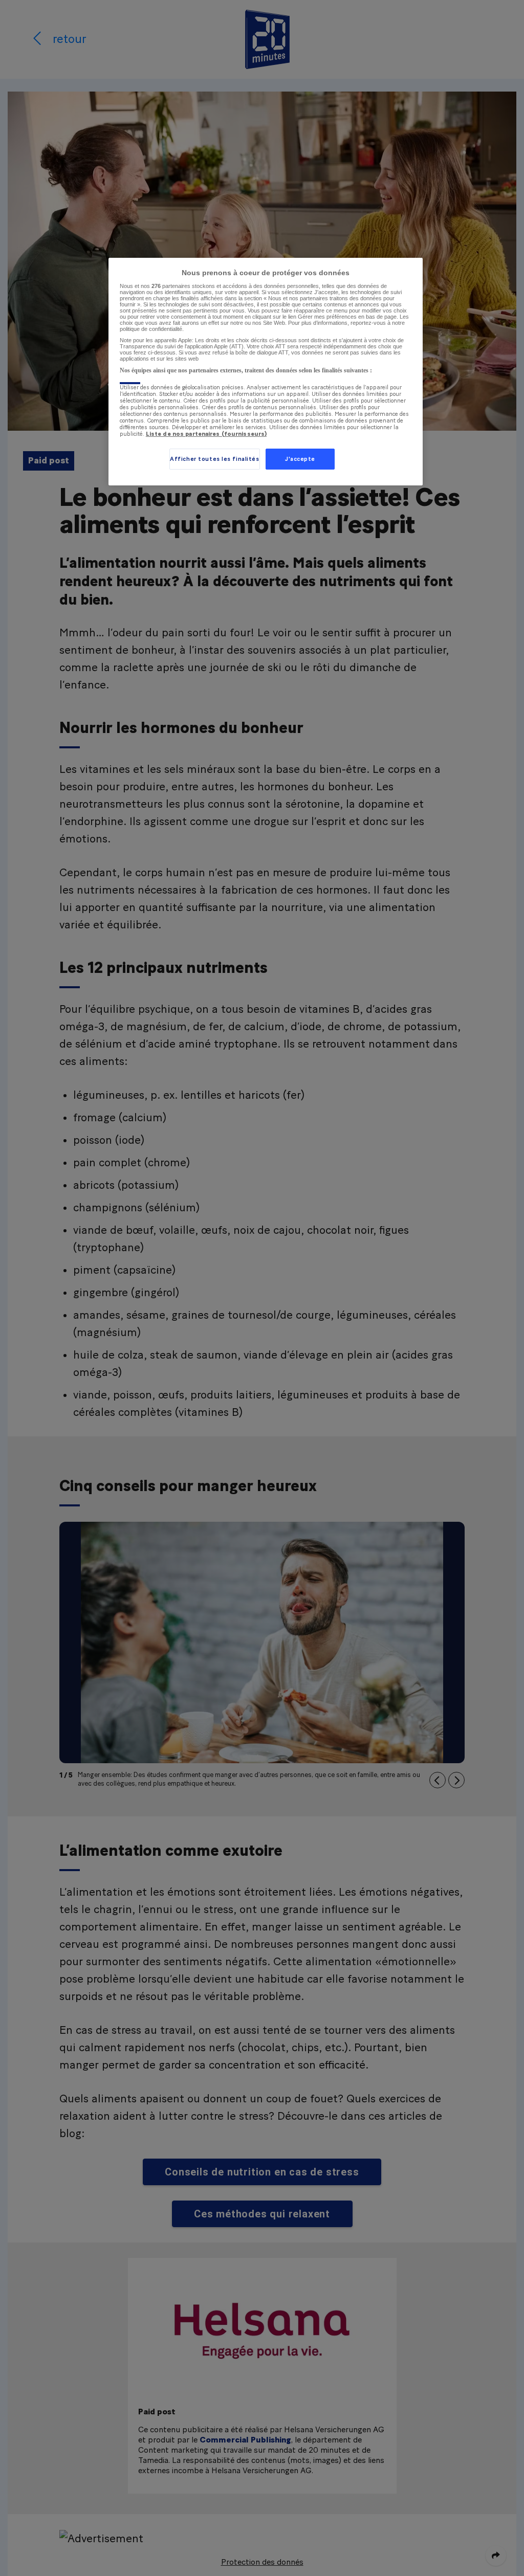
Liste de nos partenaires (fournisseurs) (206, 434)
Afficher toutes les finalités (215, 459)
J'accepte (300, 459)
